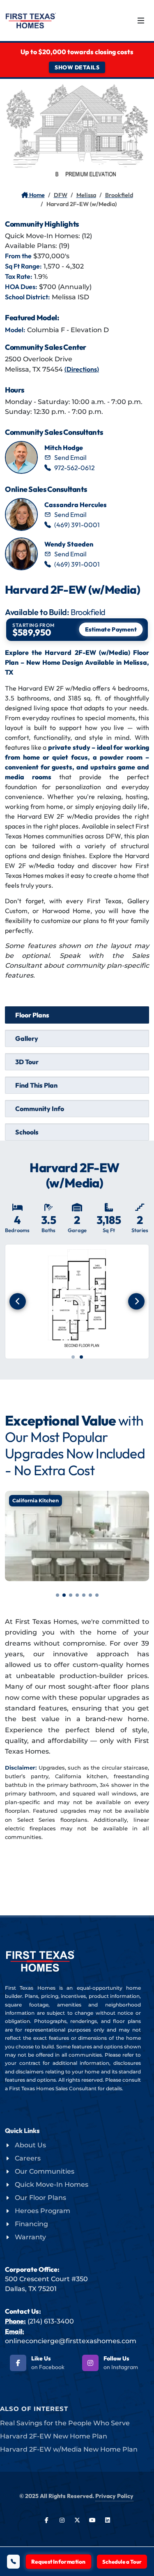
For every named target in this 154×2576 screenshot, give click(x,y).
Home (36, 195)
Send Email (70, 457)
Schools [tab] (27, 1132)
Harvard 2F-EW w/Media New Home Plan (69, 2449)
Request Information (58, 2562)
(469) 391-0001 (77, 525)
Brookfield (119, 195)
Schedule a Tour (122, 2562)
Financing (31, 2224)
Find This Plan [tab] (36, 1085)
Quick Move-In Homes (52, 2185)
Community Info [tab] (40, 1109)
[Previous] (18, 1301)
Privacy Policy (114, 2496)
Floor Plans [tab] (32, 1015)
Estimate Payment (111, 629)
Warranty (30, 2237)
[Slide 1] (73, 1357)
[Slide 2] (81, 1357)
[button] (57, 1595)
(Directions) (82, 369)
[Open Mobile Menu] (141, 21)
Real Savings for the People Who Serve (65, 2423)
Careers (28, 2158)
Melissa (86, 195)
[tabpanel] (77, 1270)
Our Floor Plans (40, 2198)
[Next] (136, 1301)
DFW (61, 195)
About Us (30, 2145)
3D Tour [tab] (27, 1062)
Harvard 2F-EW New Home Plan (54, 2436)
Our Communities (45, 2171)
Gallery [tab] (27, 1038)
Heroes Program (43, 2211)
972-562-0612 (75, 468)
